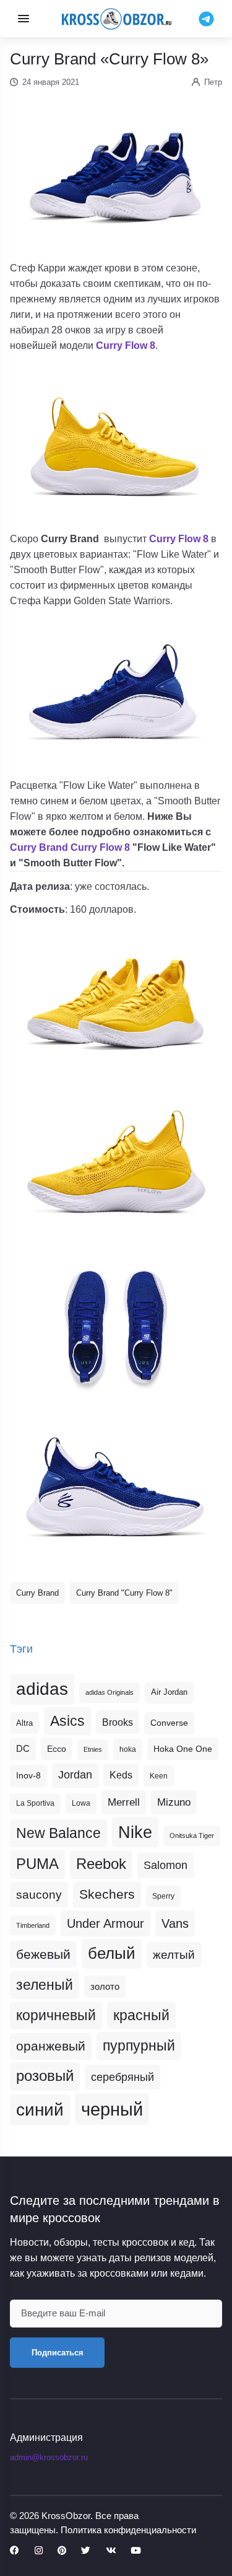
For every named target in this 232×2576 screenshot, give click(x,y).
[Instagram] (39, 2551)
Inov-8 (28, 1775)
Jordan (75, 1775)
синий (40, 2110)
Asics (67, 1721)
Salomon (165, 1865)
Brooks (118, 1722)
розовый (45, 2076)
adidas (42, 1689)
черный (112, 2109)
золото (105, 1987)
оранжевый (51, 2046)
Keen (159, 1776)
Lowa (81, 1803)
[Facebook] (15, 2551)
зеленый (45, 1985)
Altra (24, 1723)
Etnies (93, 1749)
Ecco (57, 1749)
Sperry (163, 1896)
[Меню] (24, 19)
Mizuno (174, 1802)
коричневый (56, 2015)
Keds (121, 1775)
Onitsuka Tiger (192, 1835)
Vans (175, 1923)
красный (141, 2015)
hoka (128, 1749)
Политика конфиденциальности (128, 2530)
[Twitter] (86, 2551)
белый (112, 1953)
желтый (174, 1955)
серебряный (122, 2077)
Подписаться (58, 2353)
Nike (135, 1832)
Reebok (101, 1864)
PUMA (37, 1864)
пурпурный (139, 2046)
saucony (39, 1895)
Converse (169, 1723)
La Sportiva (35, 1803)
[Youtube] (135, 2551)
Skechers (107, 1894)
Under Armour (105, 1923)
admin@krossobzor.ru (49, 2457)
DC (23, 1749)
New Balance (58, 1833)
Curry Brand (37, 1593)
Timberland (33, 1925)
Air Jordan (169, 1692)
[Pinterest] (62, 2551)
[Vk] (111, 2551)
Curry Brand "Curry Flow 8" (124, 1593)
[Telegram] (206, 18)
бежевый (43, 1954)
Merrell (124, 1802)
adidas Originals (110, 1692)
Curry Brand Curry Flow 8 (70, 847)
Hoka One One (183, 1749)
